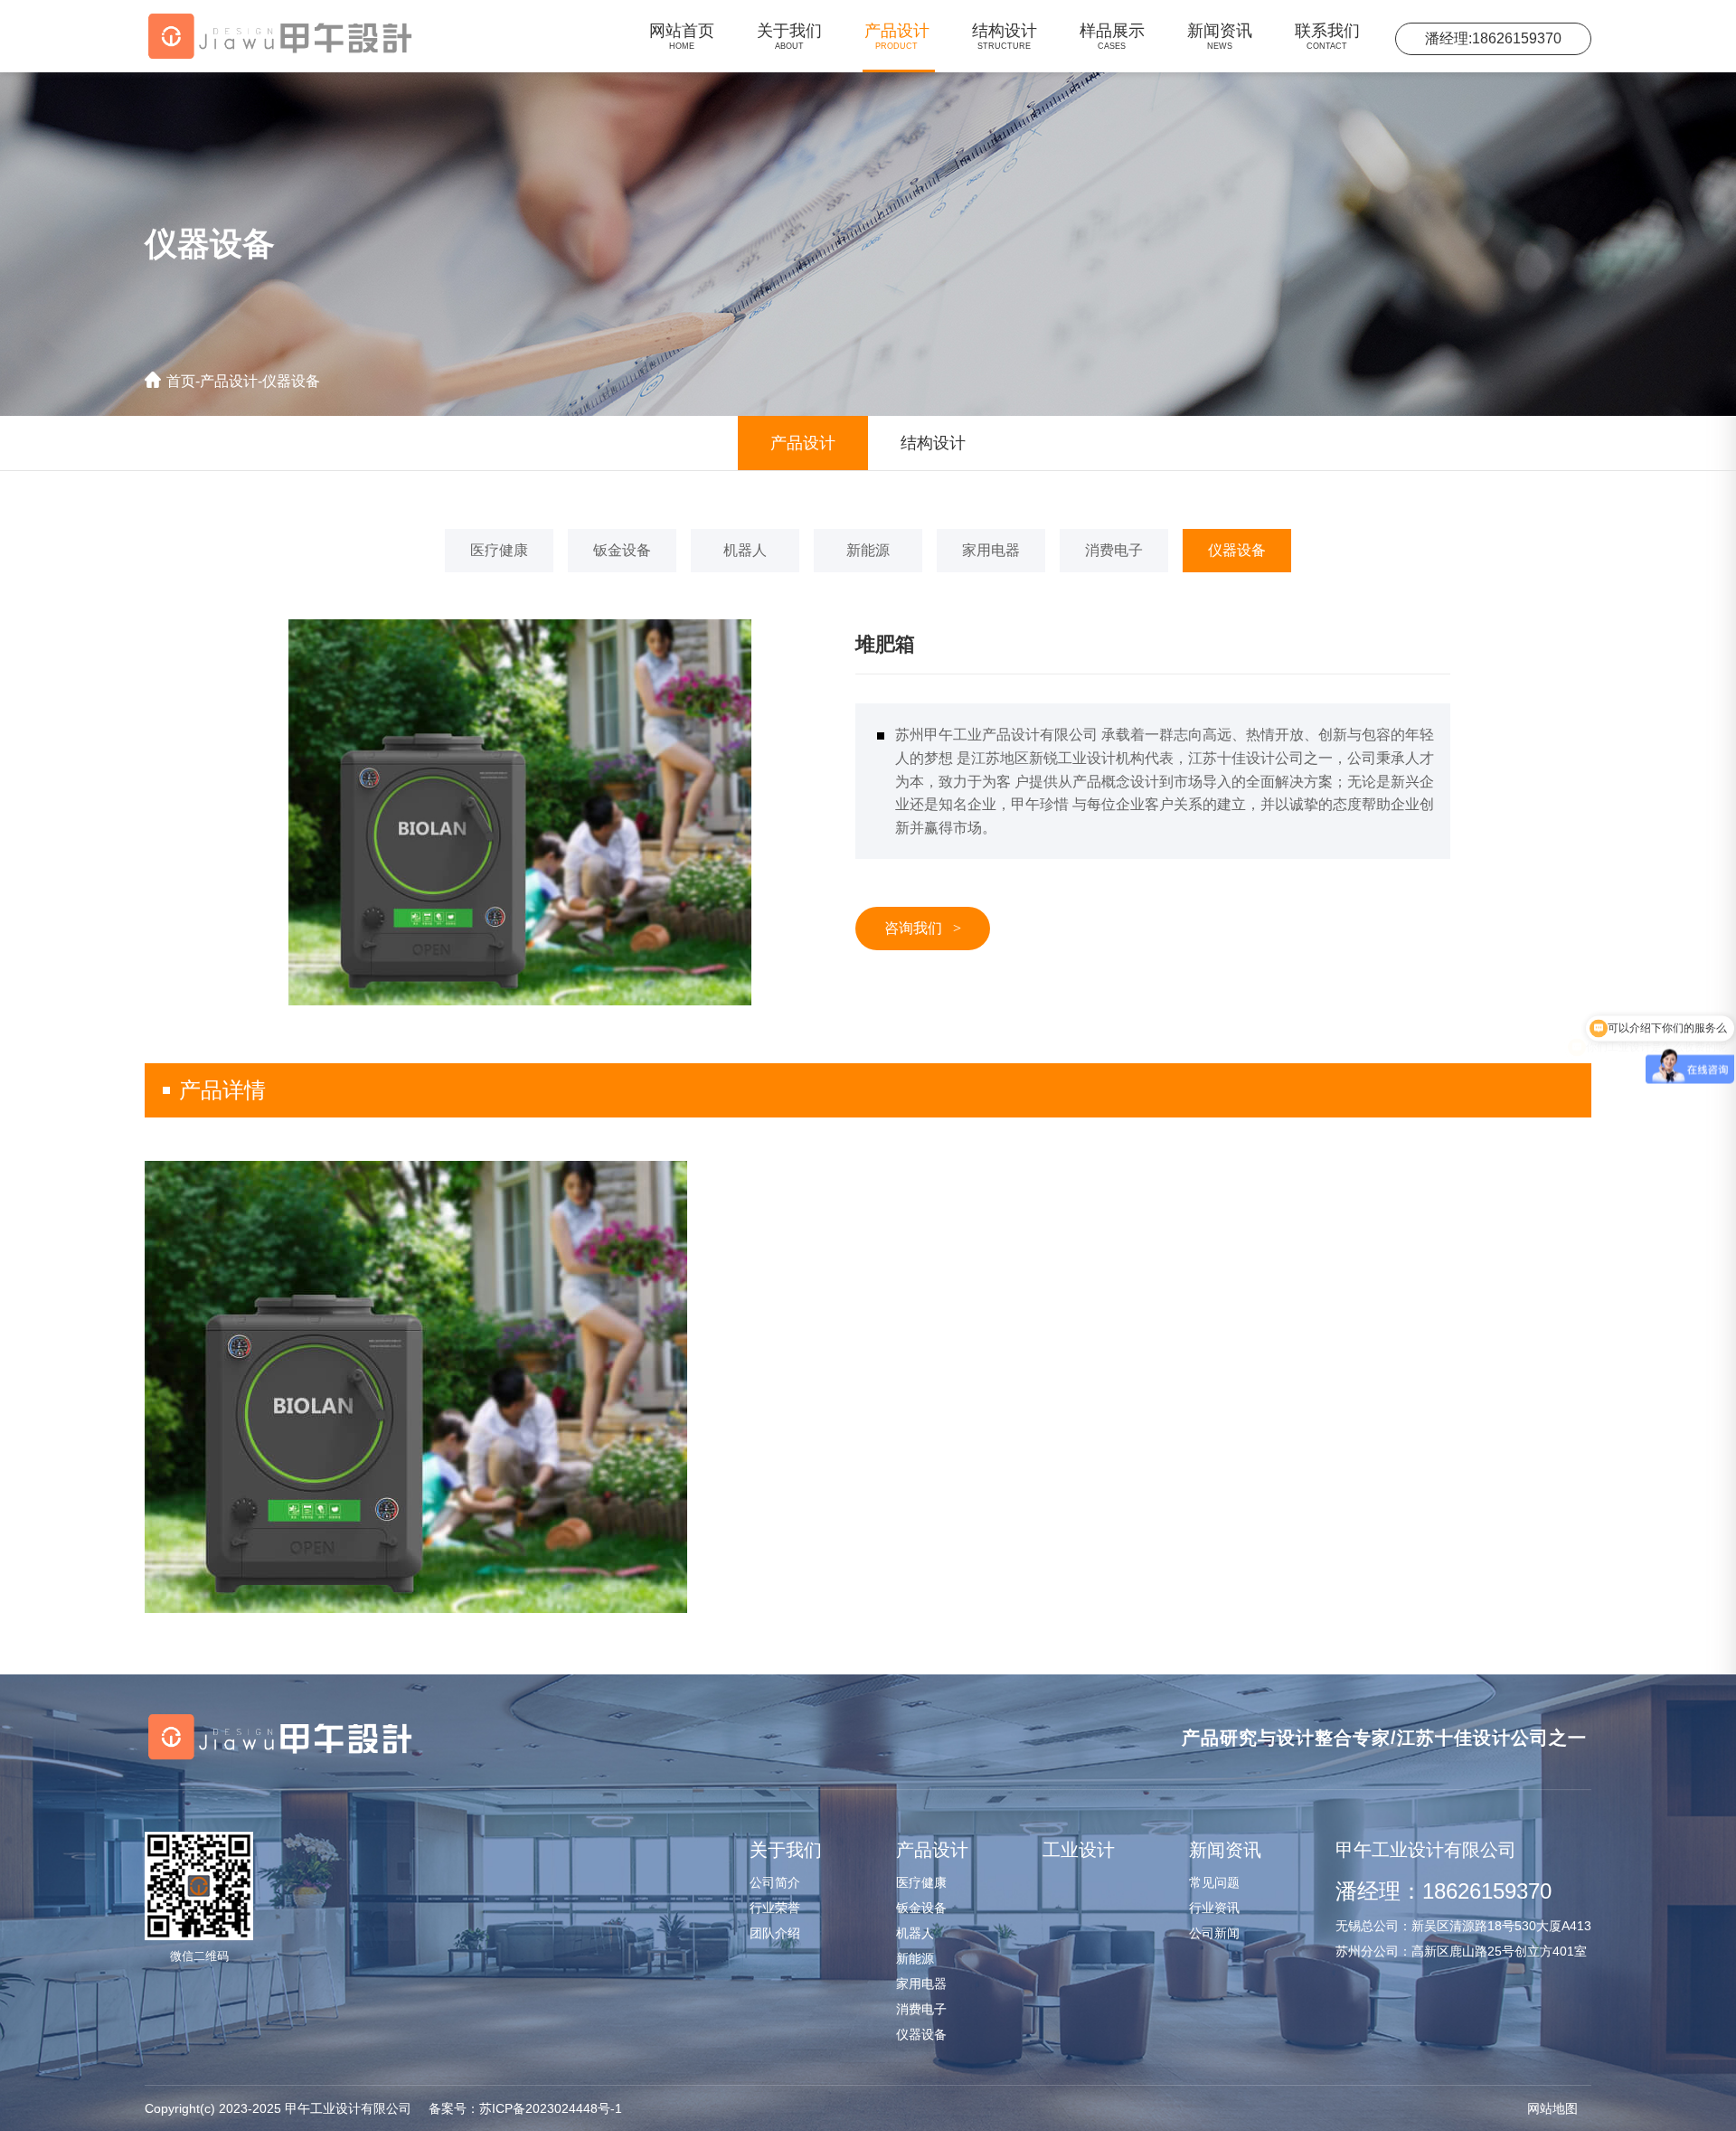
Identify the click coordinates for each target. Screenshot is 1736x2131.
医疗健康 (499, 550)
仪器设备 (291, 381)
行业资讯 (1214, 1908)
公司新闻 (1214, 1933)
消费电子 (1114, 550)
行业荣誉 (775, 1908)
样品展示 (1112, 36)
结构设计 (1005, 36)
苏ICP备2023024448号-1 (525, 2108)
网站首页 (682, 36)
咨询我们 (923, 928)
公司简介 (775, 1882)
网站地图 (1552, 2108)
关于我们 (789, 36)
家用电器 (991, 550)
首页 (181, 381)
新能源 (868, 550)
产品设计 (897, 36)
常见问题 (1214, 1882)
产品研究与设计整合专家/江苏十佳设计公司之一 (1384, 1738)
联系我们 (1327, 36)
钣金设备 (622, 550)
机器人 (745, 550)
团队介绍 (775, 1933)
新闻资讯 (1220, 36)
